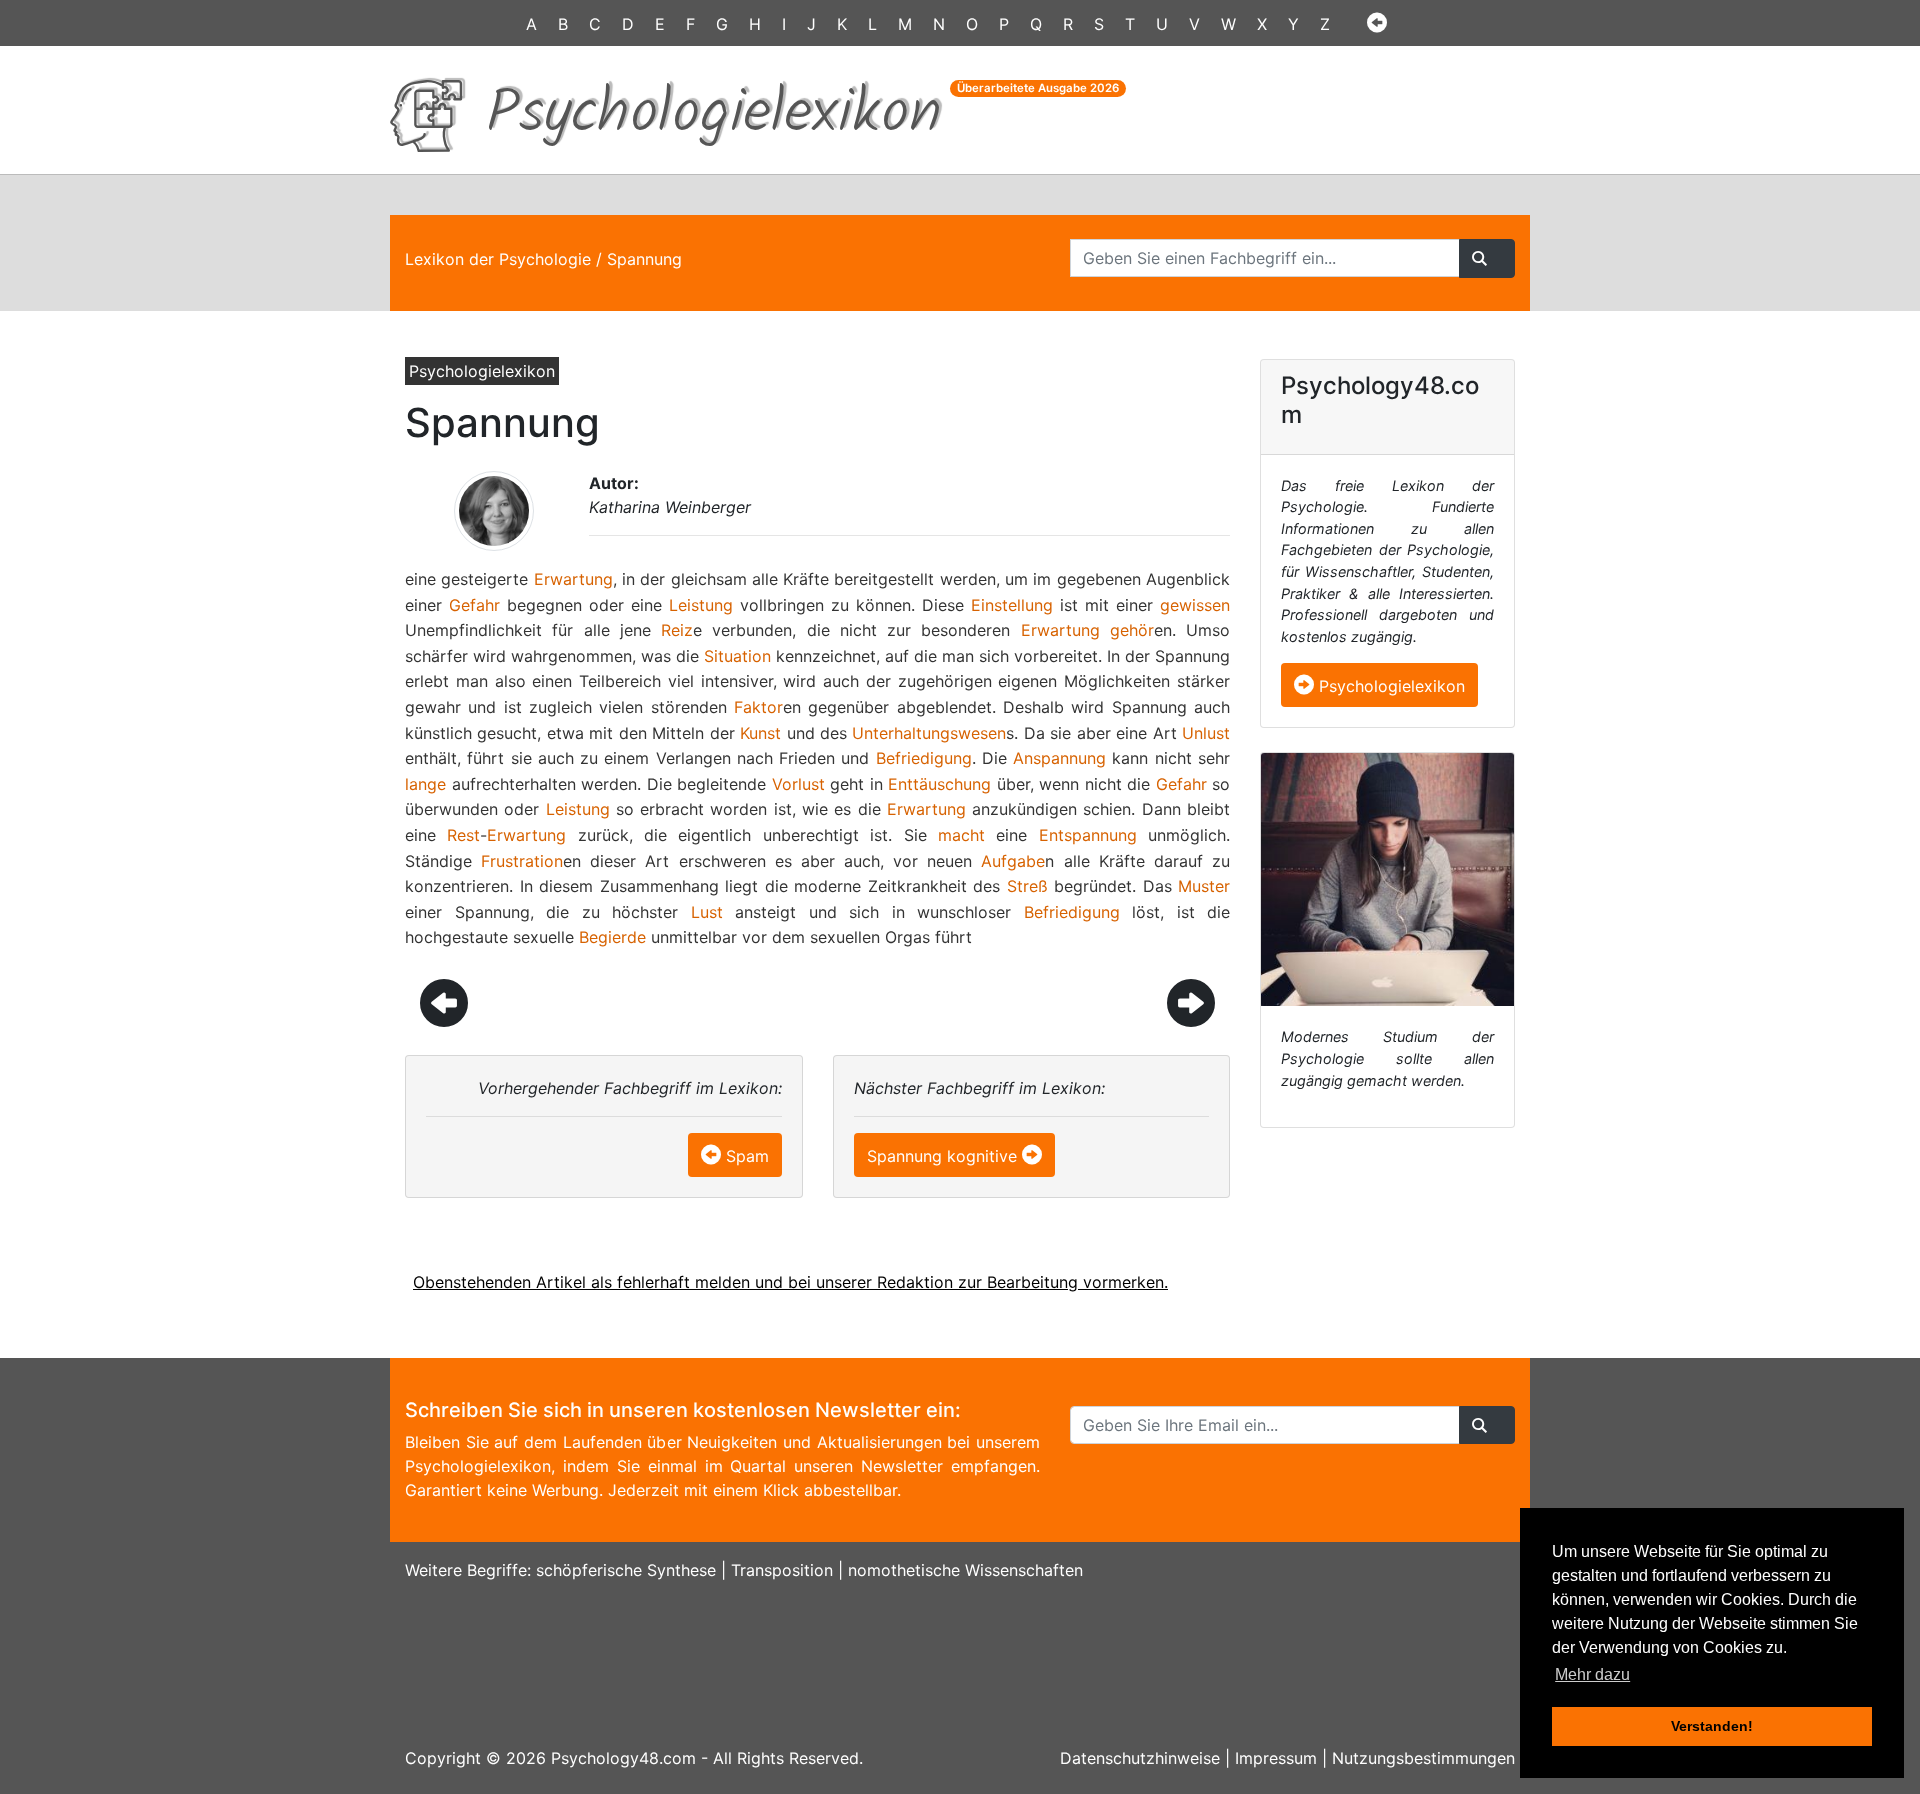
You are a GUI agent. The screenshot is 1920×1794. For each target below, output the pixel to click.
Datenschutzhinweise (1140, 1758)
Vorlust (798, 784)
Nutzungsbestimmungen (1423, 1758)
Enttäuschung (939, 784)
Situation (737, 656)
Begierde (612, 937)
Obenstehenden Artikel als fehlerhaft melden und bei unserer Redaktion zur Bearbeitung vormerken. (790, 1282)
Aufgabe (1013, 861)
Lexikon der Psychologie (498, 259)
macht (961, 835)
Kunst (760, 733)
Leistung (701, 605)
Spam (747, 1156)
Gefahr (474, 605)
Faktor (758, 707)
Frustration (522, 861)
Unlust (1206, 733)
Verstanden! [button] (1712, 1726)
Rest (463, 835)
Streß (1027, 886)
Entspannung (1088, 835)
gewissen (1195, 605)
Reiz (677, 630)
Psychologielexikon (1389, 686)
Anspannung (1059, 758)
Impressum (1276, 1758)
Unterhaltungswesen (929, 733)
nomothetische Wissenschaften (965, 1570)
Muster (1204, 886)
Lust (707, 912)
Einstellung (1012, 605)
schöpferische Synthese (626, 1570)
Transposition (782, 1570)
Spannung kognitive (942, 1156)
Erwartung (573, 579)
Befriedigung (924, 758)
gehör (1132, 630)
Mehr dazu (1592, 1674)
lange (425, 784)
